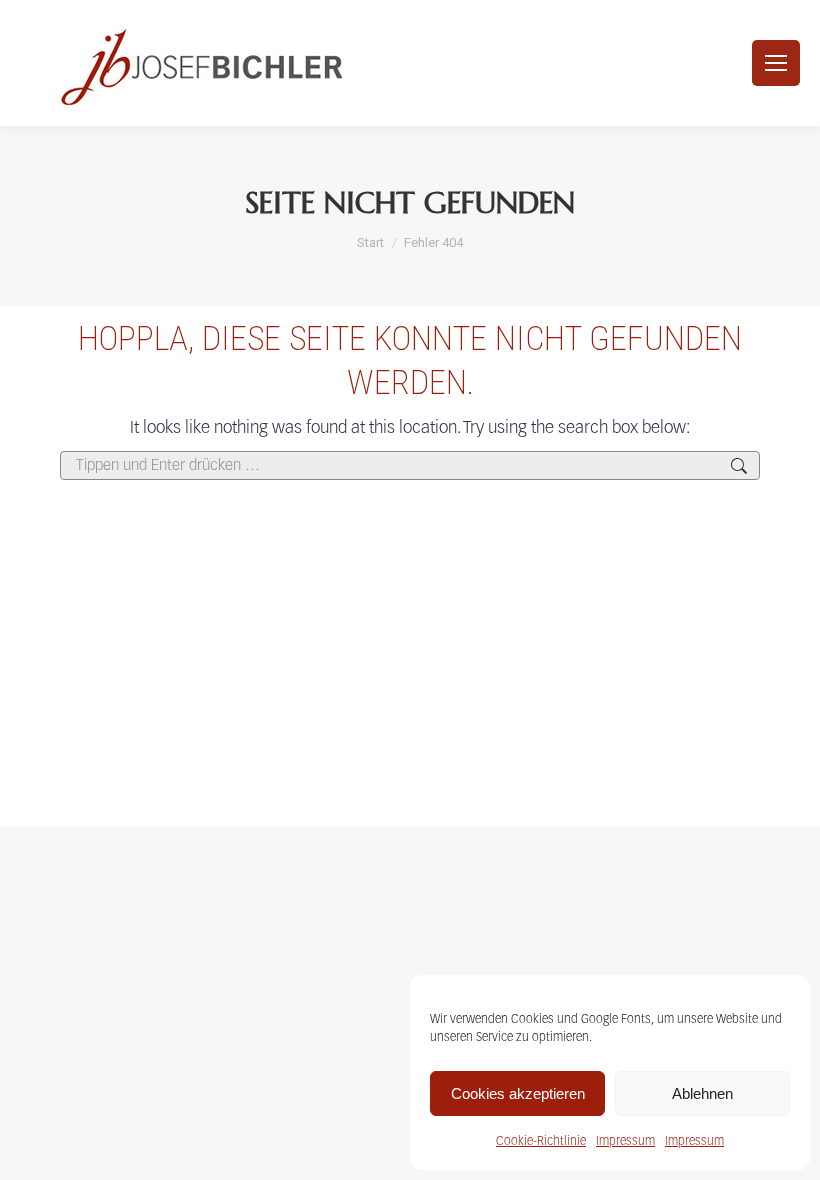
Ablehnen (702, 1093)
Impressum (625, 1141)
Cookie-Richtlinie (541, 1141)
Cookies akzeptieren (518, 1093)
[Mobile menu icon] (776, 63)
